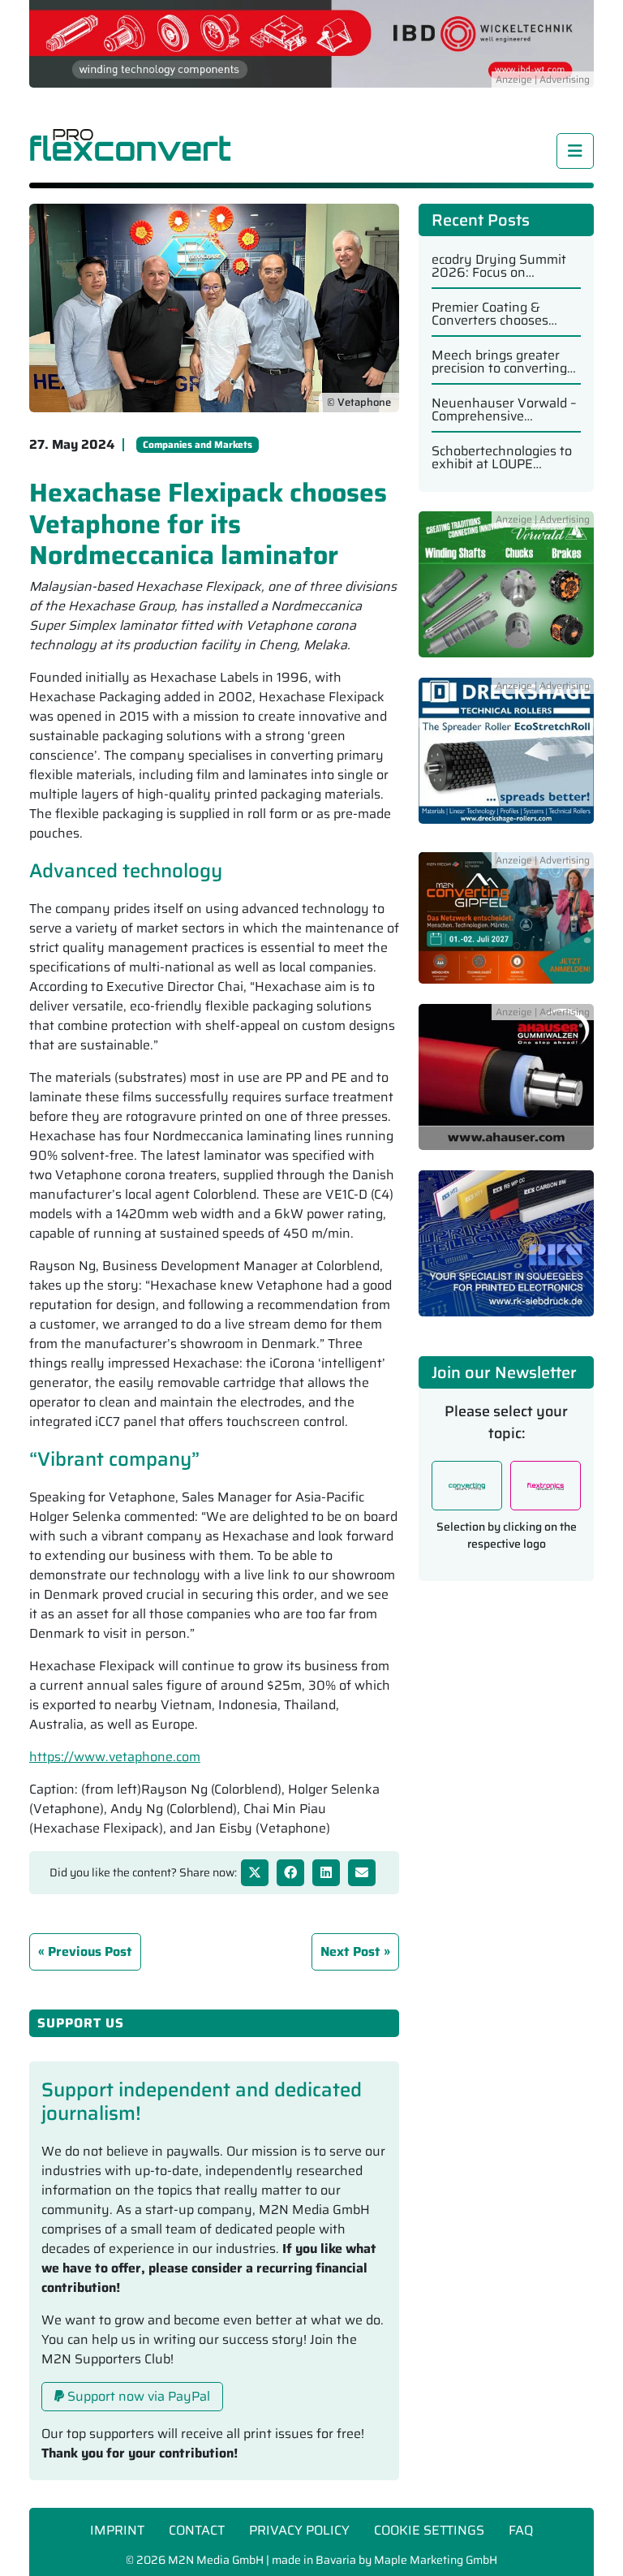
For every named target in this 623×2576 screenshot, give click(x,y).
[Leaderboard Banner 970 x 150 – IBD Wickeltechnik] (311, 43)
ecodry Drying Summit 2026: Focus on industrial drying (499, 266)
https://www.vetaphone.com (115, 1757)
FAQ (521, 2530)
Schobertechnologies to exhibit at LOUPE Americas (502, 458)
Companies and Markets (198, 444)
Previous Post (90, 1951)
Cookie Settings (429, 2530)
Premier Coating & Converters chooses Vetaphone (490, 314)
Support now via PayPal (137, 2396)
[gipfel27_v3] (506, 927)
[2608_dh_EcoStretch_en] (506, 760)
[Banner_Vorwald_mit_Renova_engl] (506, 594)
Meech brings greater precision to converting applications (499, 362)
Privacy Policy (299, 2530)
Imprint (117, 2530)
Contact (197, 2530)
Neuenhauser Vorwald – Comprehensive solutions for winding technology (504, 410)
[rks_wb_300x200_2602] (506, 1252)
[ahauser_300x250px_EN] (506, 1086)
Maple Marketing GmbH (436, 2560)
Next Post (350, 1951)
